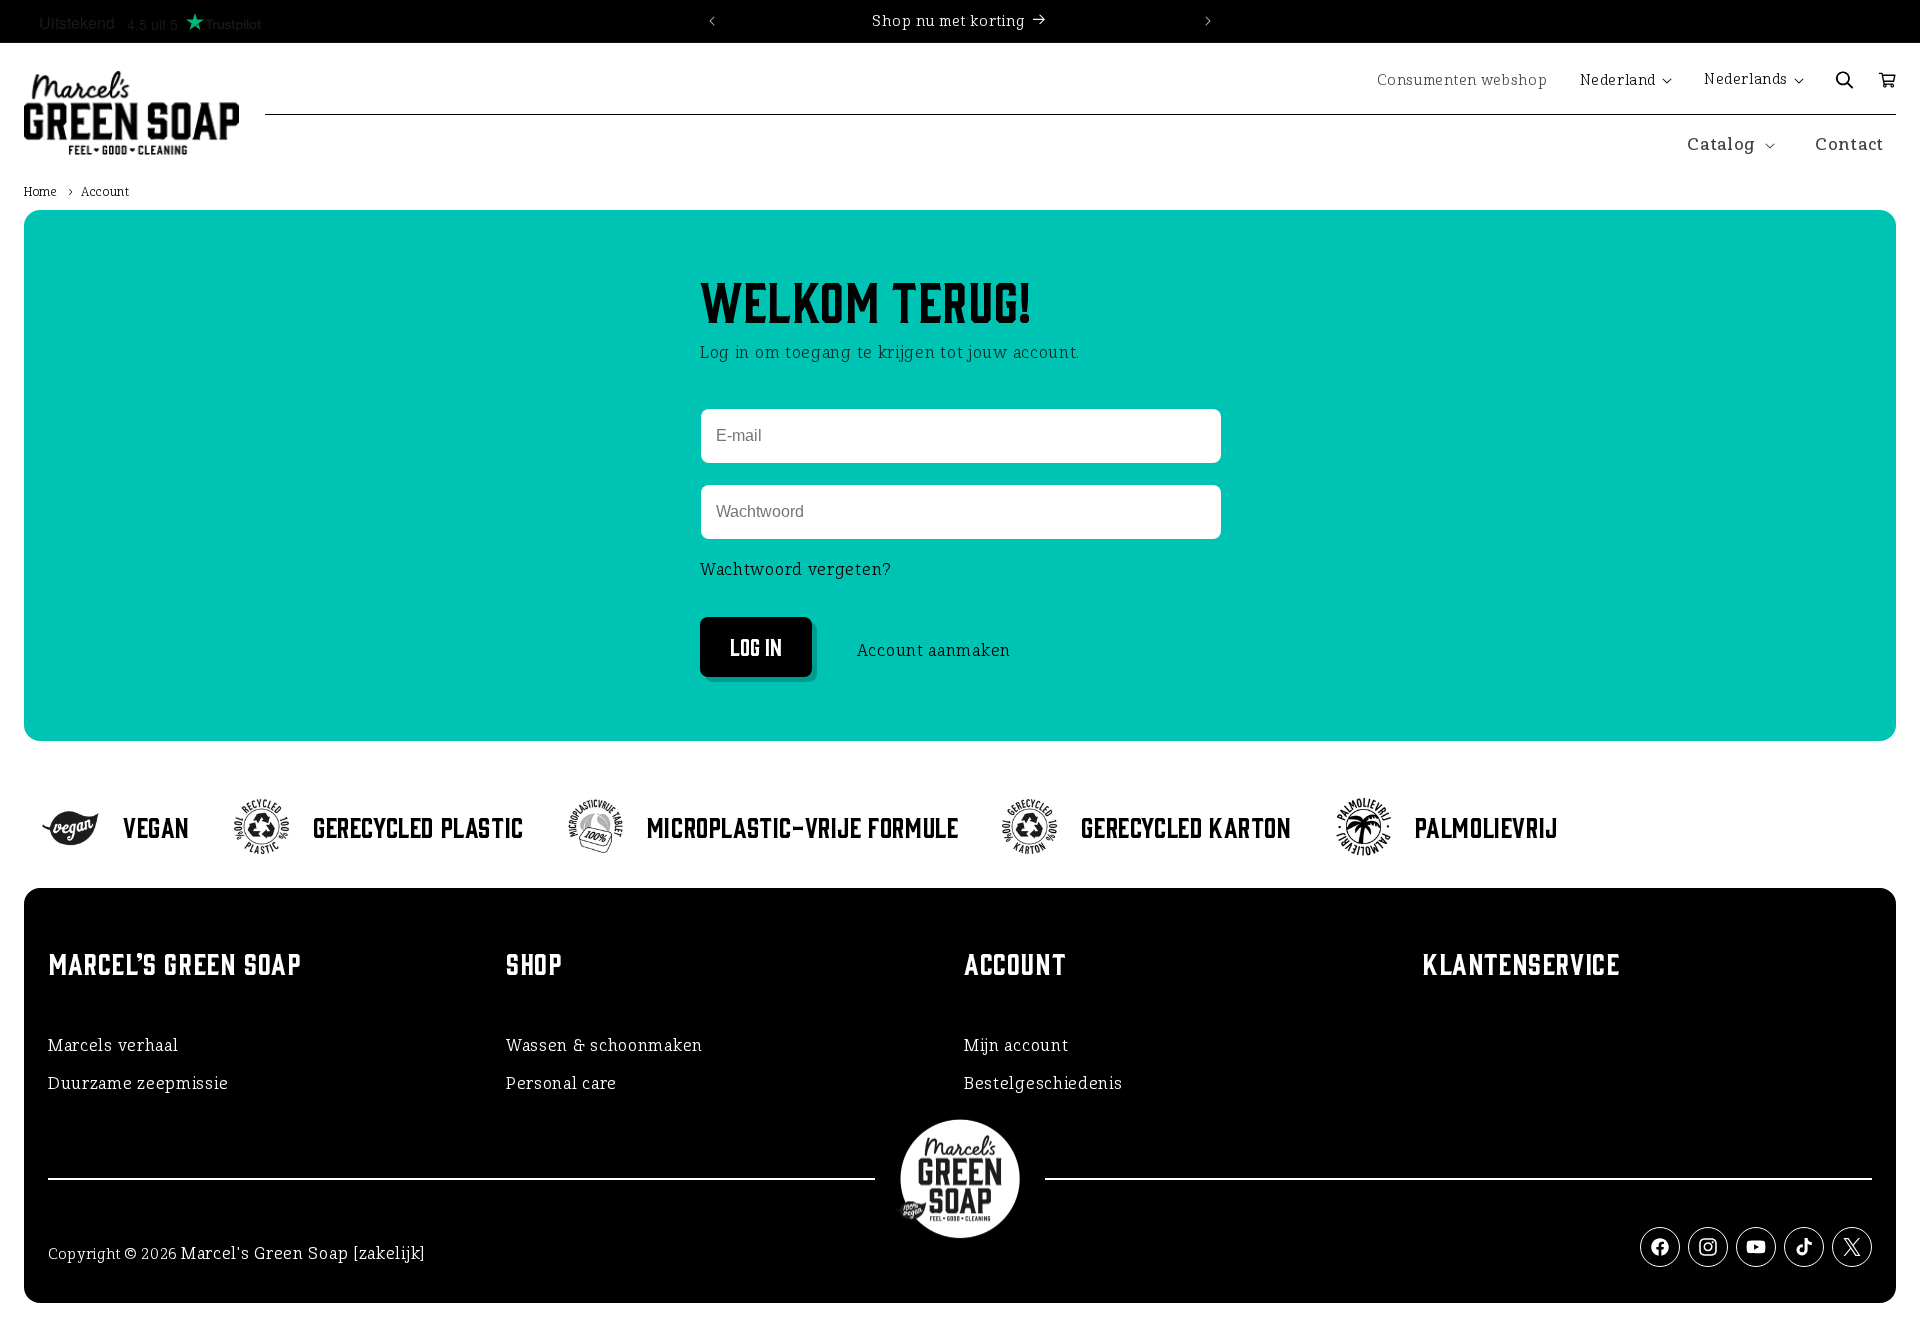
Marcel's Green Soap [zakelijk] (303, 1253)
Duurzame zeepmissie (138, 1083)
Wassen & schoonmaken (604, 1045)
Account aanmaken (934, 650)
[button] (1845, 80)
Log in (756, 645)
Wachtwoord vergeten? (796, 569)
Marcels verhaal (113, 1045)
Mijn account (1016, 1045)
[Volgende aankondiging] (1208, 21)
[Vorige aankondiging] (712, 21)
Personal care (561, 1083)
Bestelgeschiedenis (1043, 1083)
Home (41, 192)
